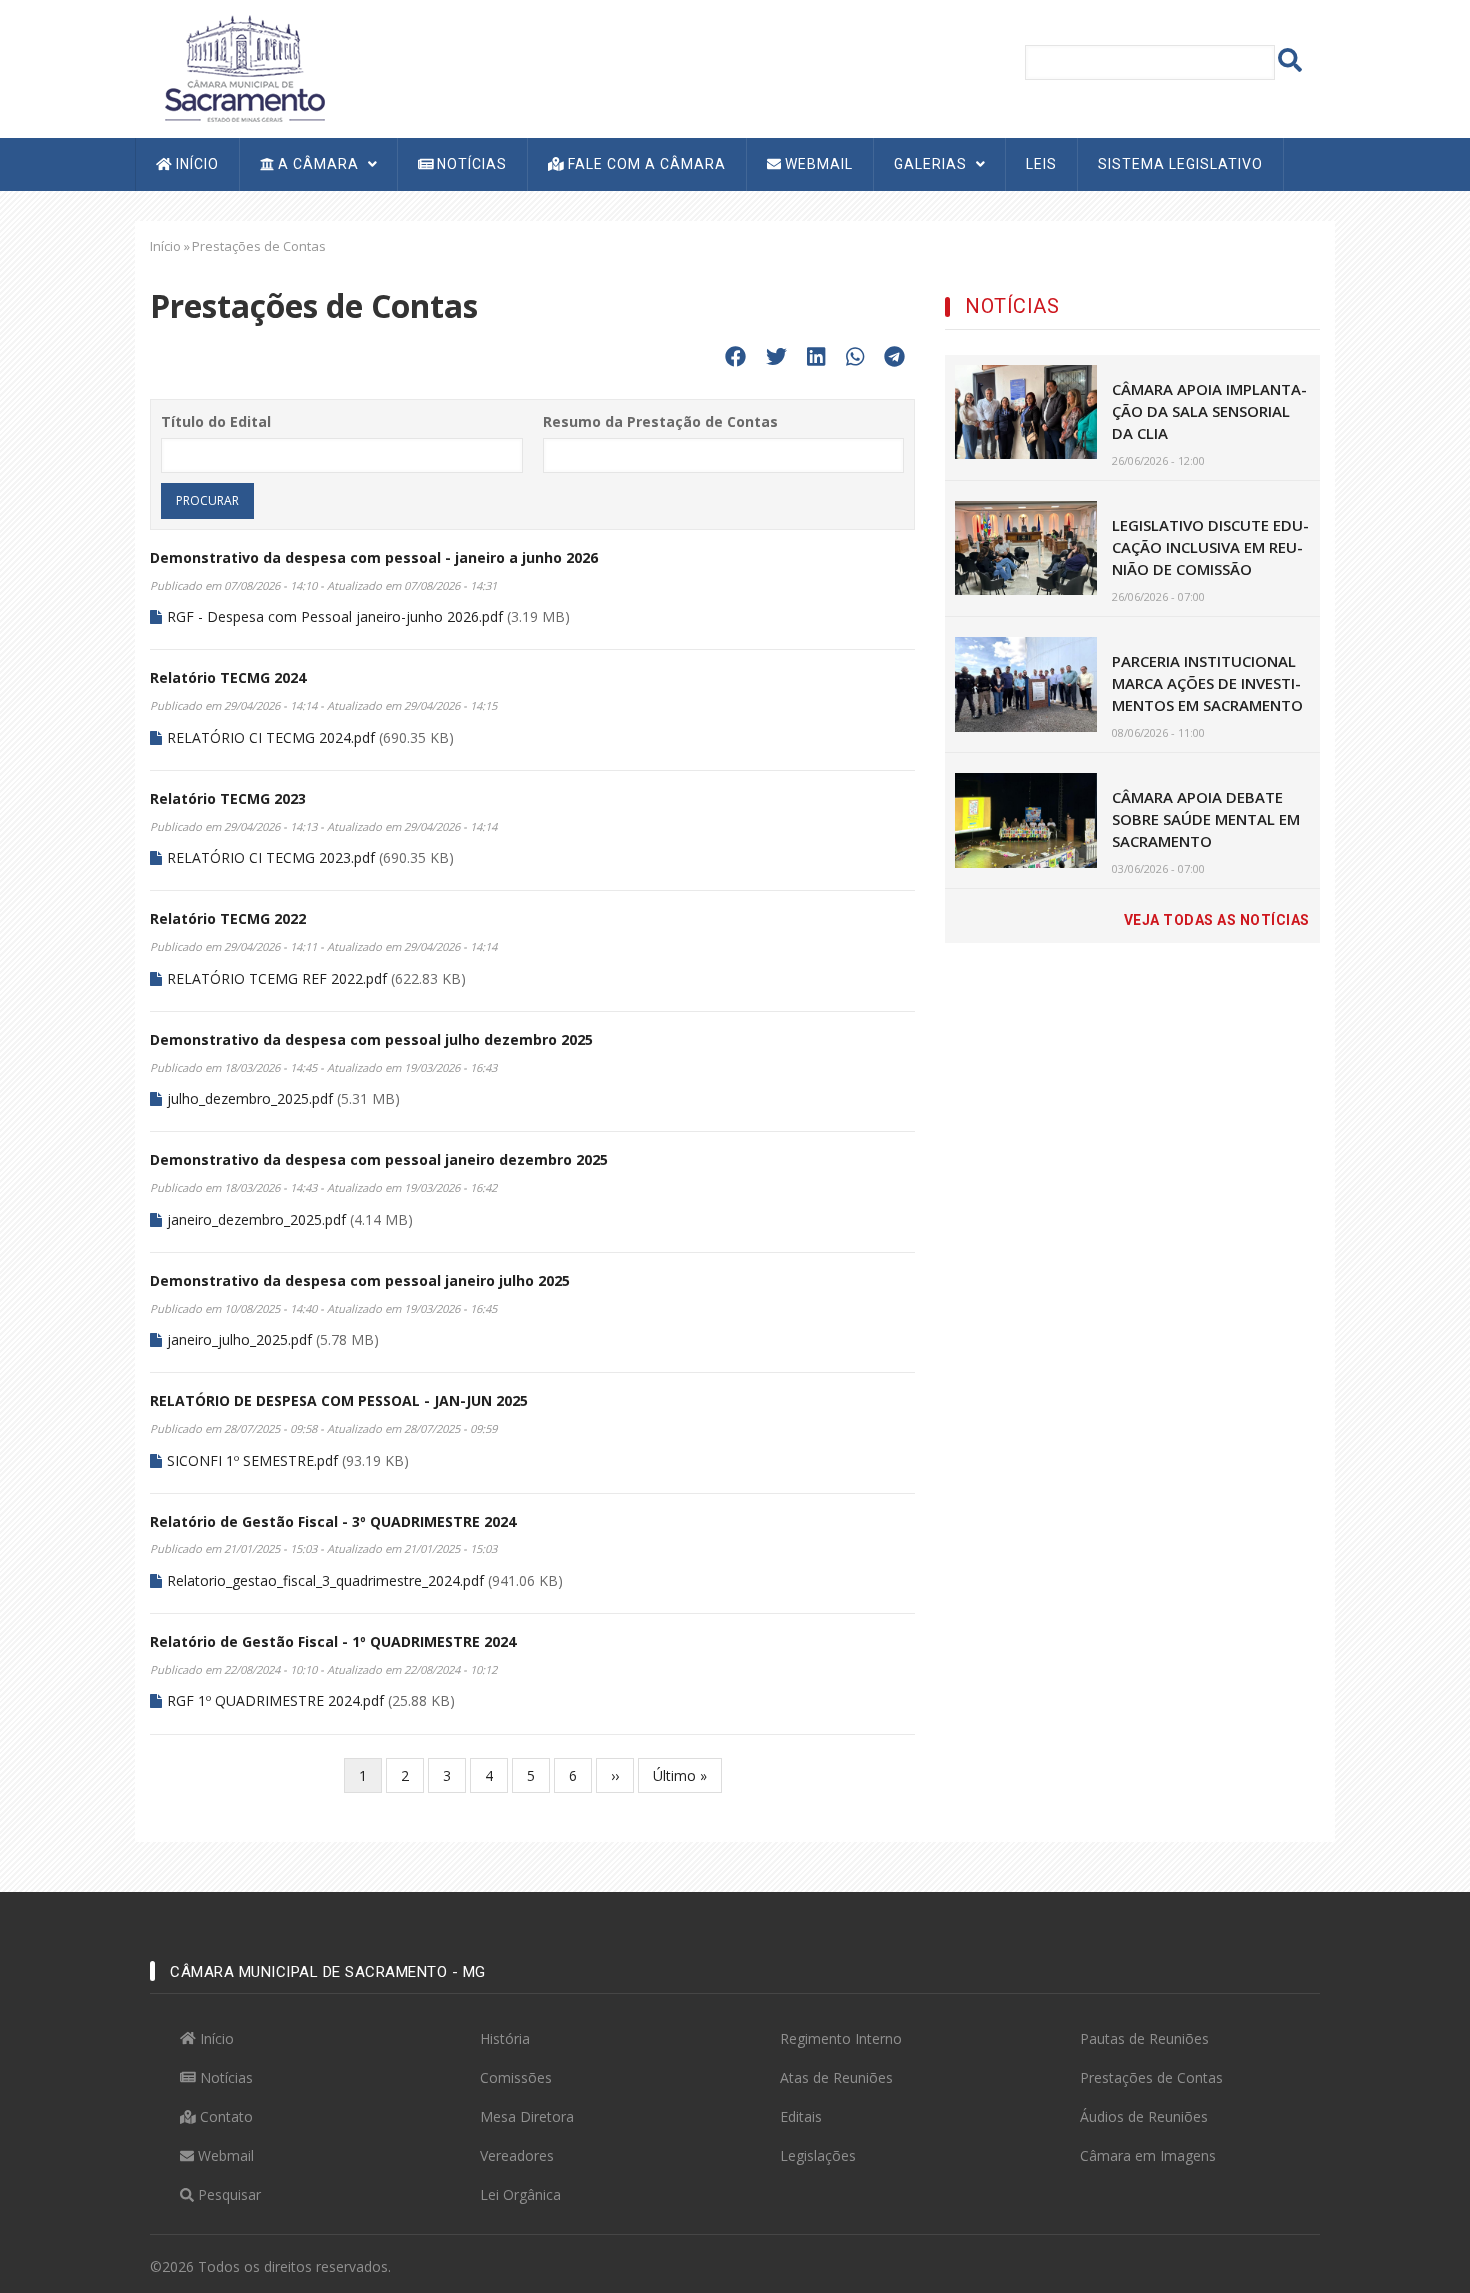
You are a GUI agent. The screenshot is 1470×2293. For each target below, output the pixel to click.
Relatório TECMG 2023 (228, 798)
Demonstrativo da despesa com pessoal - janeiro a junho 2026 (374, 557)
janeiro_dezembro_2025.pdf (256, 1219)
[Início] (245, 66)
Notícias (470, 164)
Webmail (817, 164)
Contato (224, 2116)
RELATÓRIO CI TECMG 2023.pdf (271, 857)
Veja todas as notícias (1217, 920)
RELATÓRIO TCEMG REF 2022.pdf (277, 978)
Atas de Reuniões (836, 2077)
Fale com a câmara (645, 164)
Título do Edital (216, 421)
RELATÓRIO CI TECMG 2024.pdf (271, 737)
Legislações (818, 2155)
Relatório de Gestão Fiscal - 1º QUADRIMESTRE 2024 (333, 1641)
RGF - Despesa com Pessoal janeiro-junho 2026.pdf (335, 616)
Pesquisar (227, 2194)
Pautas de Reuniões (1144, 2038)
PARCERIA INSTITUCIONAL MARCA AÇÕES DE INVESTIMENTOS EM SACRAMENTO (1207, 683)
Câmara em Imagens (1148, 2155)
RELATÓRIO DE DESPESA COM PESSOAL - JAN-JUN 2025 (339, 1400)
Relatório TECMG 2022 (228, 918)
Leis (1041, 164)
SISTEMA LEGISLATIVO (1180, 164)
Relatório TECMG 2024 (228, 677)
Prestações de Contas (1151, 2077)
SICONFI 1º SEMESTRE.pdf (252, 1460)
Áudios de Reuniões (1144, 2116)
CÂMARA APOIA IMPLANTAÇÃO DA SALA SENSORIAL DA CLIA (1209, 411)
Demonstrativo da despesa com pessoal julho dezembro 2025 (371, 1039)
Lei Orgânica (520, 2194)
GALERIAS (932, 164)
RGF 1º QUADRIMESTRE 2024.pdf (275, 1700)
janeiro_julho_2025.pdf (239, 1339)
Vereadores (517, 2155)
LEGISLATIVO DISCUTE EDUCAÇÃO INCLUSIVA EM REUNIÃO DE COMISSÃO (1210, 547)
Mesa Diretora (527, 2116)
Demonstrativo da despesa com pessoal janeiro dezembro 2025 (379, 1159)
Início (195, 164)
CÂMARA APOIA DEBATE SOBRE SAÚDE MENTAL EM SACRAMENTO (1206, 819)
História (505, 2038)
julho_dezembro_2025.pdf (250, 1098)
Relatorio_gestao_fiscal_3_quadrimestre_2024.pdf (325, 1580)
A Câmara (318, 164)
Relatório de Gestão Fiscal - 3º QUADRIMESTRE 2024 (333, 1521)
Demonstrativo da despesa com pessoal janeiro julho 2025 (360, 1280)
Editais (801, 2116)
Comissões (516, 2077)
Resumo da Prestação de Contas (660, 421)
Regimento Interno (841, 2038)
